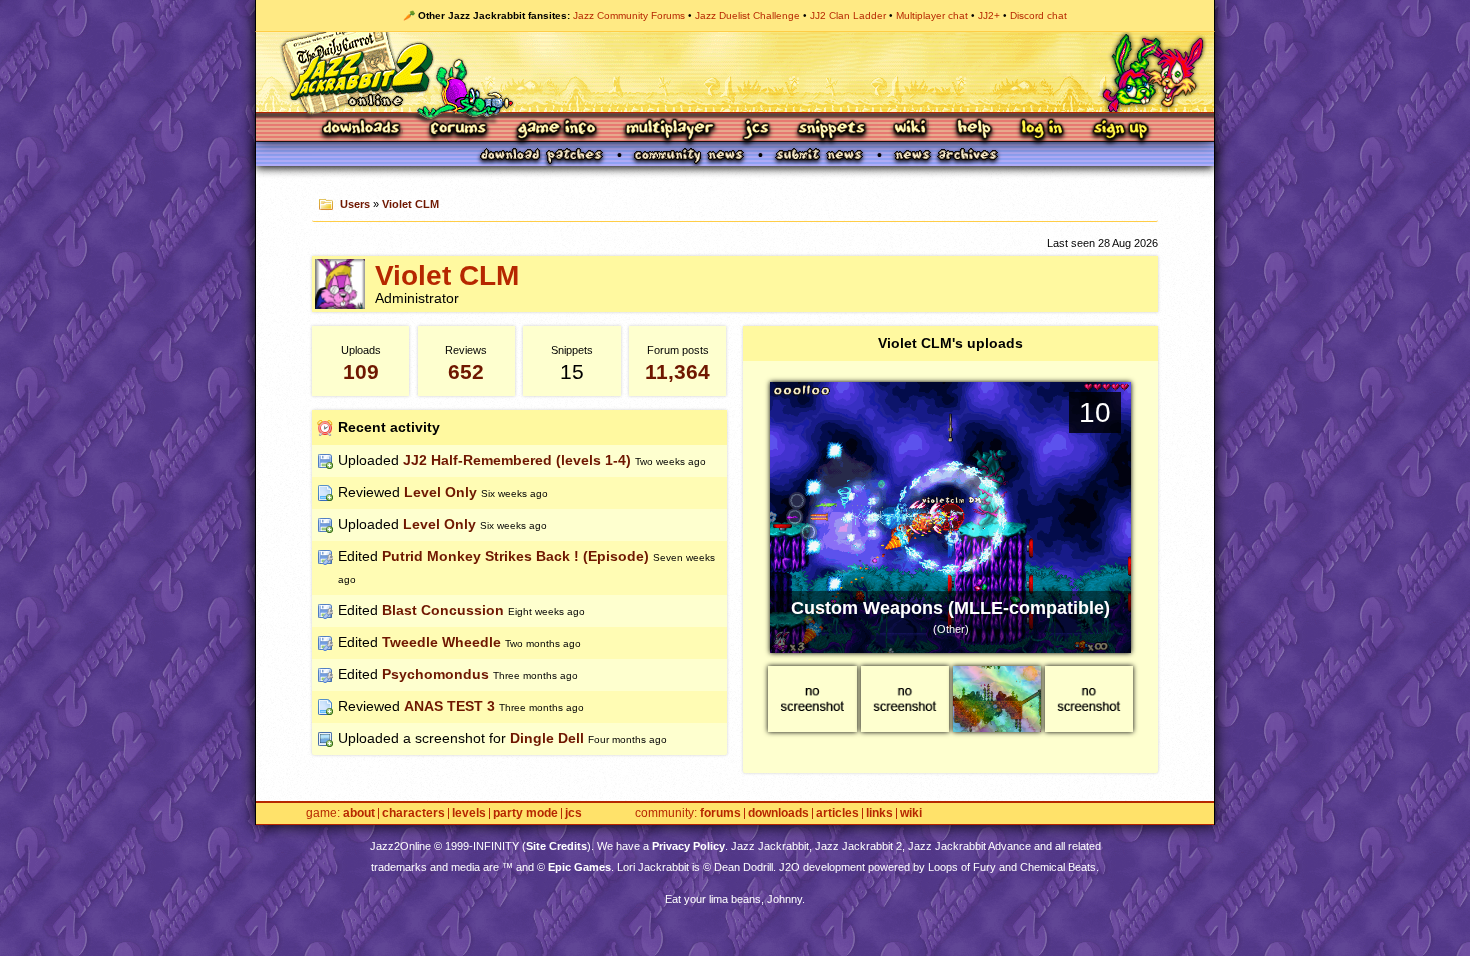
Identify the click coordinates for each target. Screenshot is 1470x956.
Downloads (362, 129)
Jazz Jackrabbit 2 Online (734, 72)
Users (355, 204)
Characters (413, 813)
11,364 (677, 371)
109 (361, 371)
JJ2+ (989, 15)
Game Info (556, 129)
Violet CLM (410, 204)
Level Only (440, 492)
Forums (459, 129)
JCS (756, 129)
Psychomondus (435, 674)
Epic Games (579, 867)
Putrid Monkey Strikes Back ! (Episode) (515, 556)
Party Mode (525, 813)
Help (974, 129)
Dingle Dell (547, 738)
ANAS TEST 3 (449, 706)
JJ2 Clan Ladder (848, 15)
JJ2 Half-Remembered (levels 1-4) (517, 460)
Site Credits (556, 846)
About (359, 813)
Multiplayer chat (932, 15)
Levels (469, 813)
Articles (837, 813)
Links (879, 813)
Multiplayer (669, 129)
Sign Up (1120, 129)
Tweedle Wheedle (441, 642)
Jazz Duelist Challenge (747, 15)
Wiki (911, 129)
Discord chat (1038, 15)
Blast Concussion (443, 610)
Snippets (832, 129)
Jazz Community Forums (629, 15)
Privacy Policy (688, 846)
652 (466, 371)
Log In (1042, 129)
